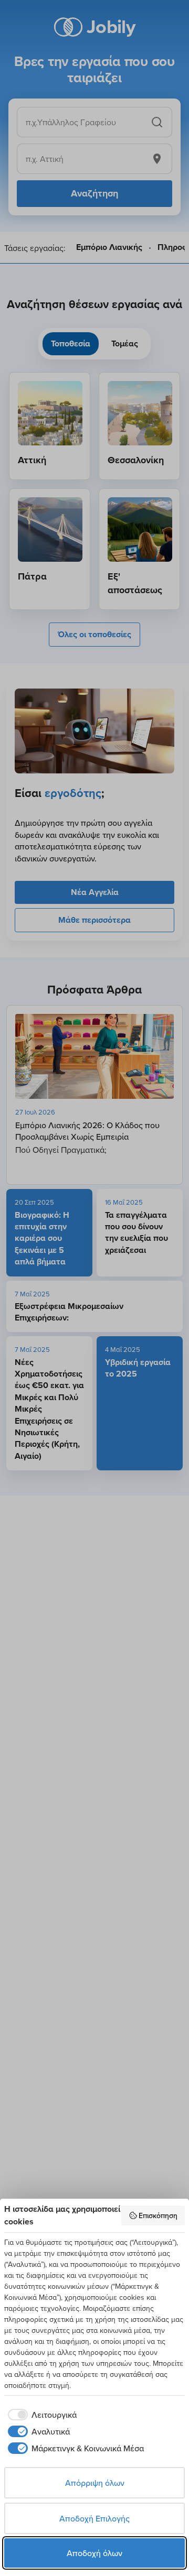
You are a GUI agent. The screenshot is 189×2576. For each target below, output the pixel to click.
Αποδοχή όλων (94, 2553)
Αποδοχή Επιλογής (94, 2518)
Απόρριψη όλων (95, 2483)
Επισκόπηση (158, 2215)
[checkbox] (40, 2415)
